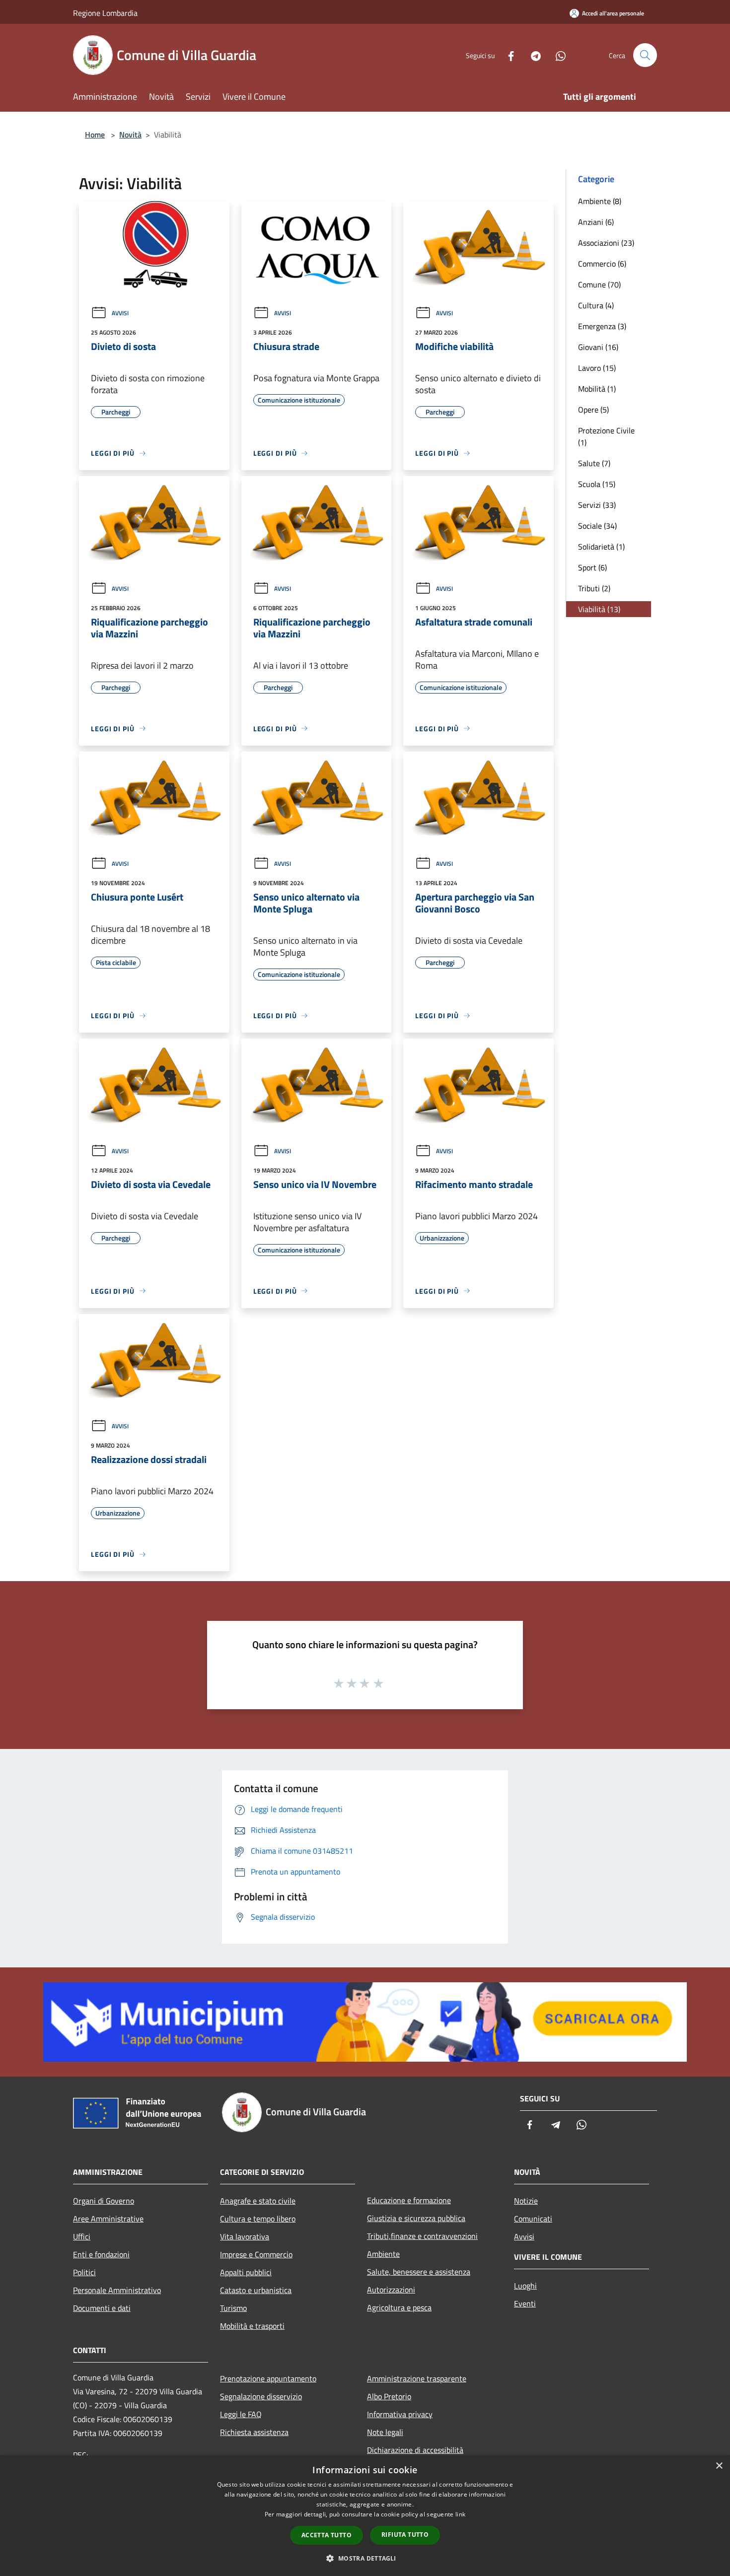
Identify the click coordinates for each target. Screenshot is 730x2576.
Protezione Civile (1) (606, 436)
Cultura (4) (596, 305)
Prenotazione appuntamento (268, 2378)
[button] (365, 2558)
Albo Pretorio (389, 2396)
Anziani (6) (596, 222)
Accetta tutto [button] (327, 2535)
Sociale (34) (597, 526)
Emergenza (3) (602, 326)
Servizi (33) (597, 505)
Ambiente (383, 2254)
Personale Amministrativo (117, 2290)
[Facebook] (507, 55)
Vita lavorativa (245, 2236)
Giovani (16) (598, 347)
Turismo (233, 2308)
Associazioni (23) (606, 243)
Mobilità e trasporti (252, 2326)
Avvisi (120, 313)
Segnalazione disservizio (261, 2396)
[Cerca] (645, 55)
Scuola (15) (597, 484)
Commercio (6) (602, 264)
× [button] (719, 2466)
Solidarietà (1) (601, 547)
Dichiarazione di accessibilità (415, 2450)
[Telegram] (532, 55)
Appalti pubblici (246, 2272)
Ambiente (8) (600, 201)
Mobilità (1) (597, 389)
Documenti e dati (102, 2308)
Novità (130, 135)
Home (95, 135)
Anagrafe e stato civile (258, 2201)
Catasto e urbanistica (256, 2290)
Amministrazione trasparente (417, 2378)
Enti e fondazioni (101, 2254)
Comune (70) (599, 284)
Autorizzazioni (391, 2290)
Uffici (82, 2236)
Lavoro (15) (597, 368)
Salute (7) (594, 463)
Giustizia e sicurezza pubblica (416, 2218)
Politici (84, 2272)
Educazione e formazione (409, 2200)
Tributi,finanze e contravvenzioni (422, 2236)
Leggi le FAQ (241, 2414)
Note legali (385, 2432)
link (460, 2514)
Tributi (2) (594, 588)
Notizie (526, 2201)
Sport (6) (592, 567)
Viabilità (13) (599, 609)
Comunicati (533, 2219)
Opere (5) (593, 410)
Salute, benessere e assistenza (419, 2272)
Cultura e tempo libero (258, 2219)
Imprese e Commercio (256, 2254)
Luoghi (525, 2286)
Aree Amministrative (108, 2219)
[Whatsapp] (557, 55)
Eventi (525, 2303)
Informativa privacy (400, 2414)
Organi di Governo (104, 2201)
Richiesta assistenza (254, 2432)
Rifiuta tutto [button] (405, 2535)
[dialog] (365, 2516)
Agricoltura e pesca (399, 2307)
